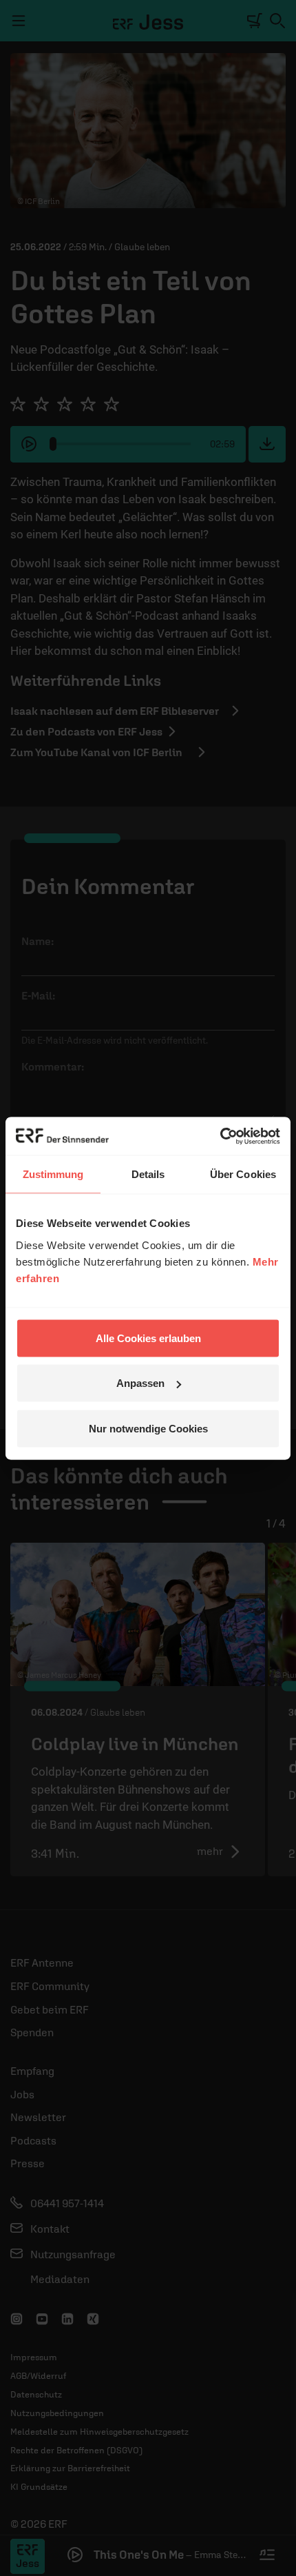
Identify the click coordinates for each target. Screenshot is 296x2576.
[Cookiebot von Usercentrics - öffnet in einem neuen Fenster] (220, 1136)
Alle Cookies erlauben (148, 1338)
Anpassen (140, 1383)
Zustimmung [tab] (53, 1174)
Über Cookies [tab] (243, 1174)
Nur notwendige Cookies (148, 1428)
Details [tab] (148, 1174)
